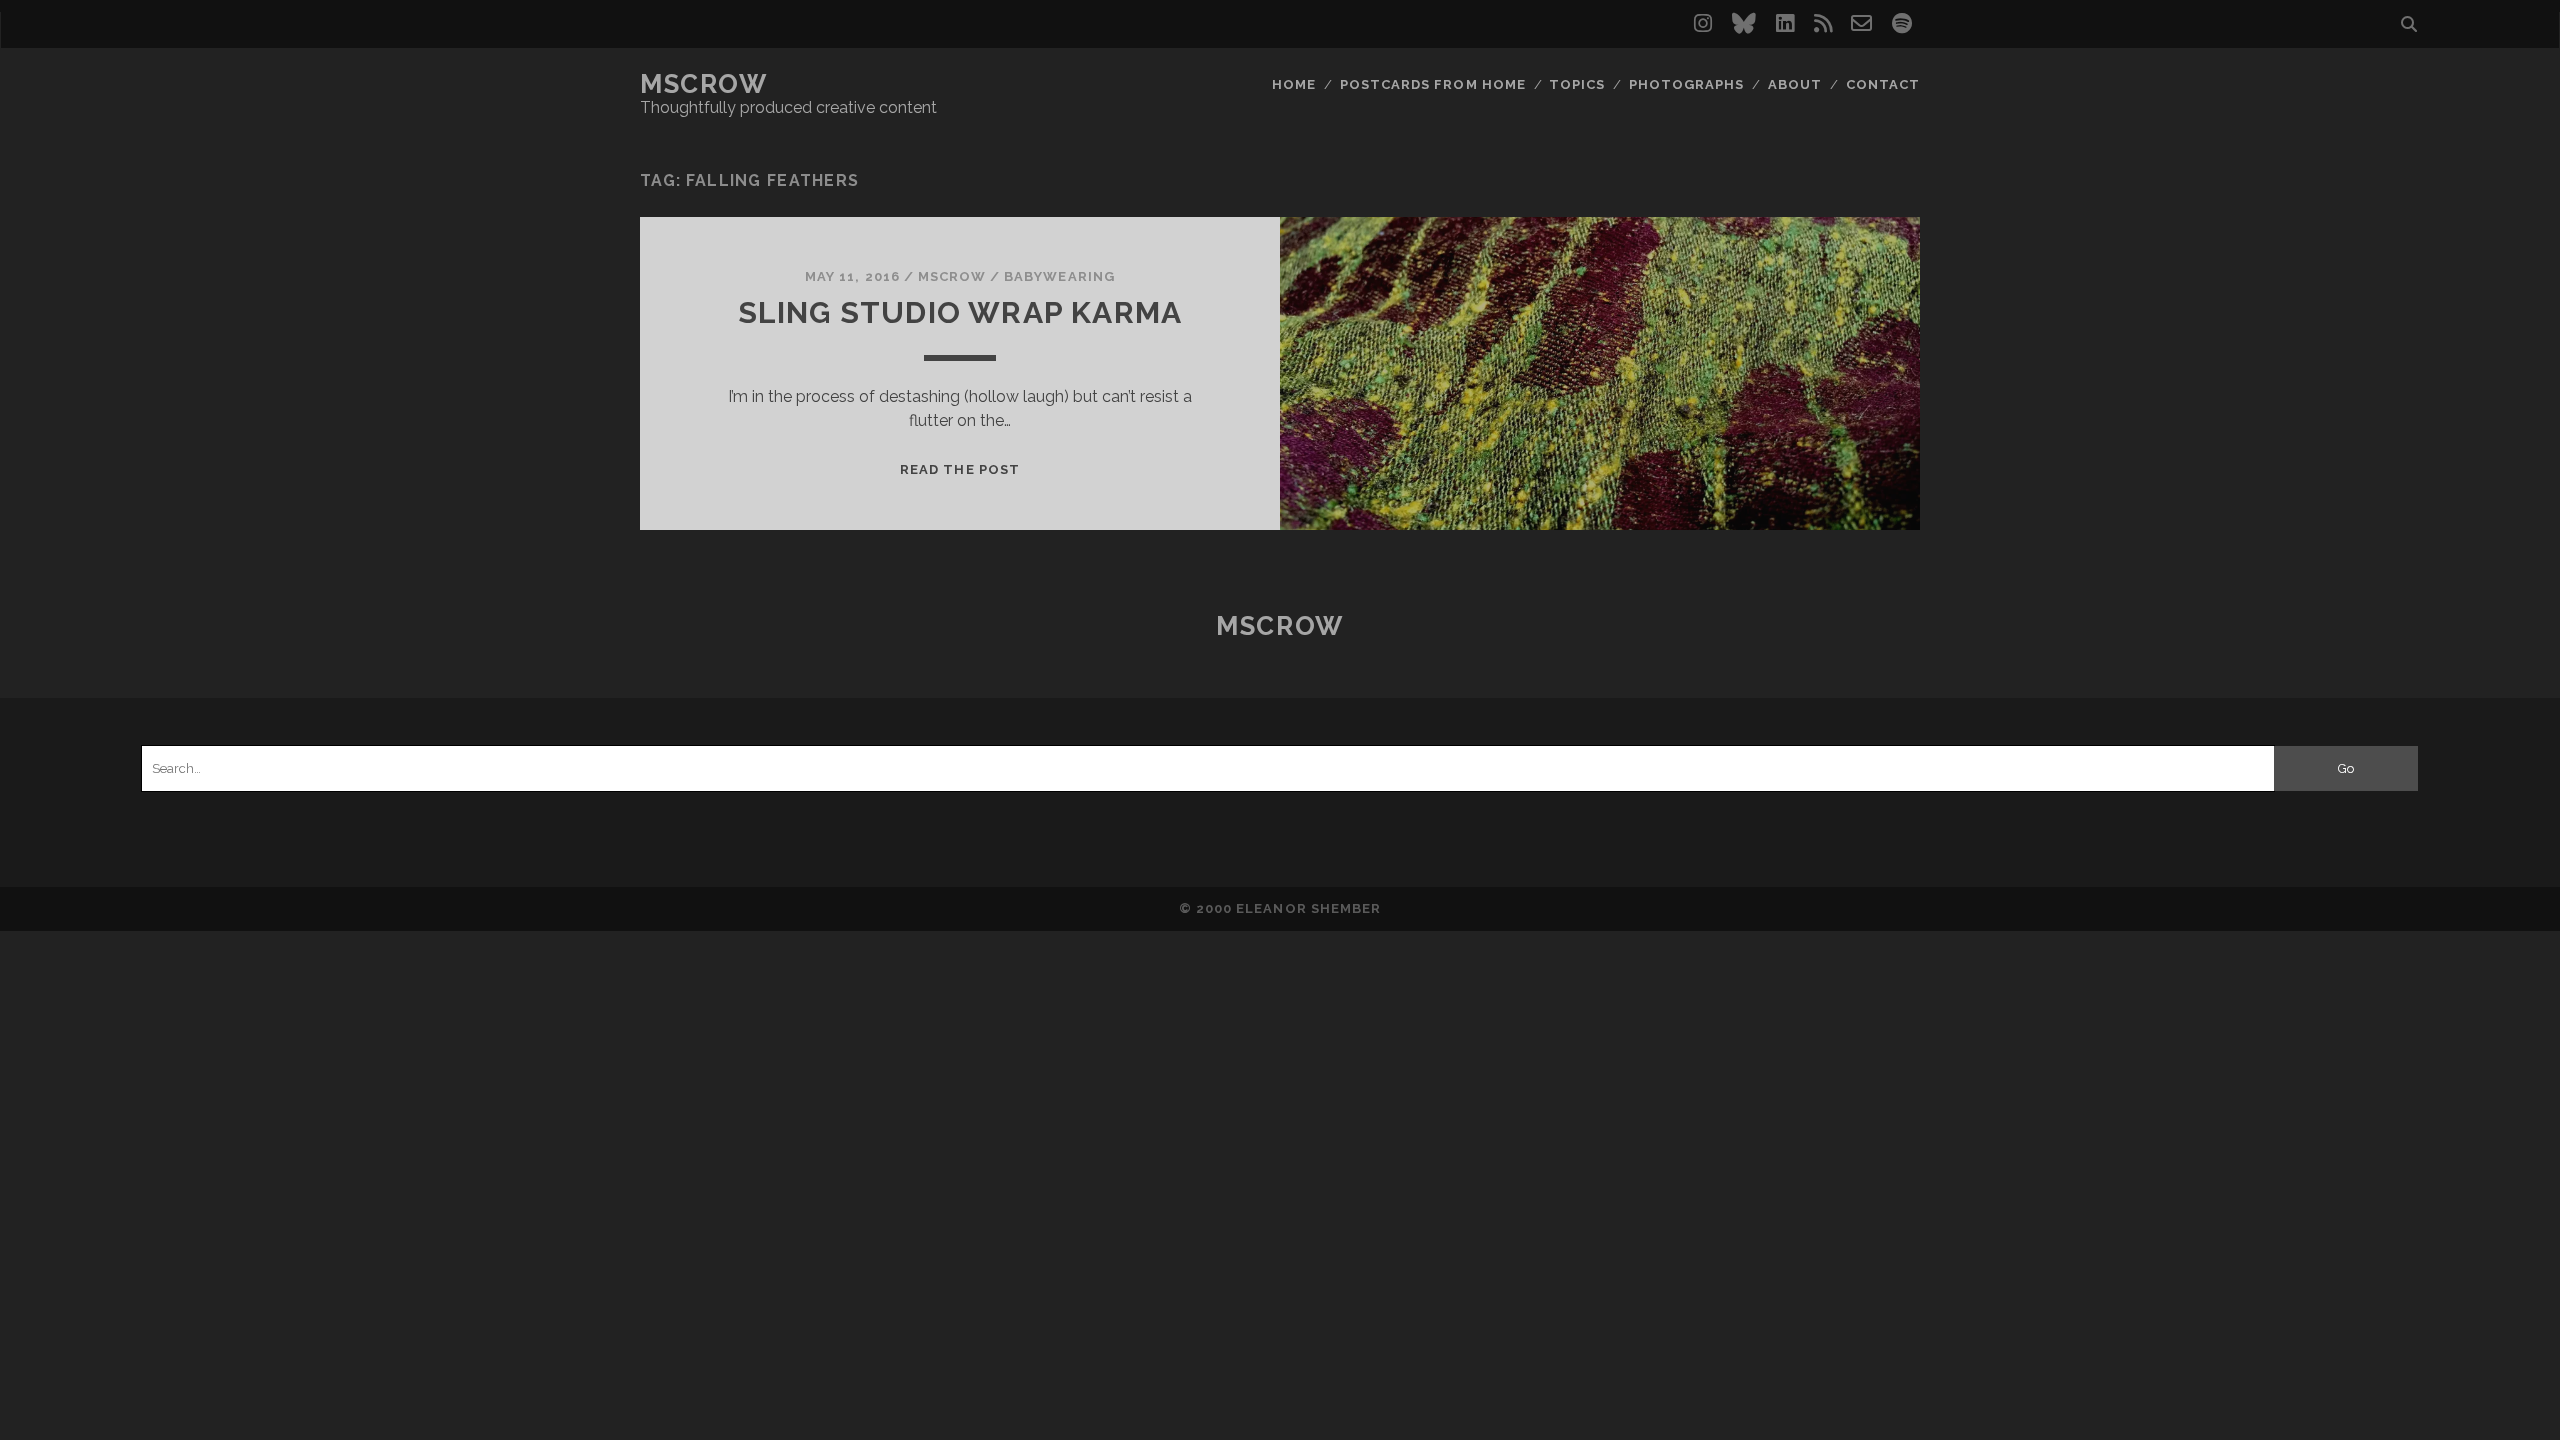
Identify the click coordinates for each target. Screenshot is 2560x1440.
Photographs (1686, 84)
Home (1294, 84)
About (1795, 84)
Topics (1577, 84)
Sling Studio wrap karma (960, 312)
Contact (1883, 84)
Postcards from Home (1433, 84)
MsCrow (703, 84)
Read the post (960, 469)
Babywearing (1059, 276)
